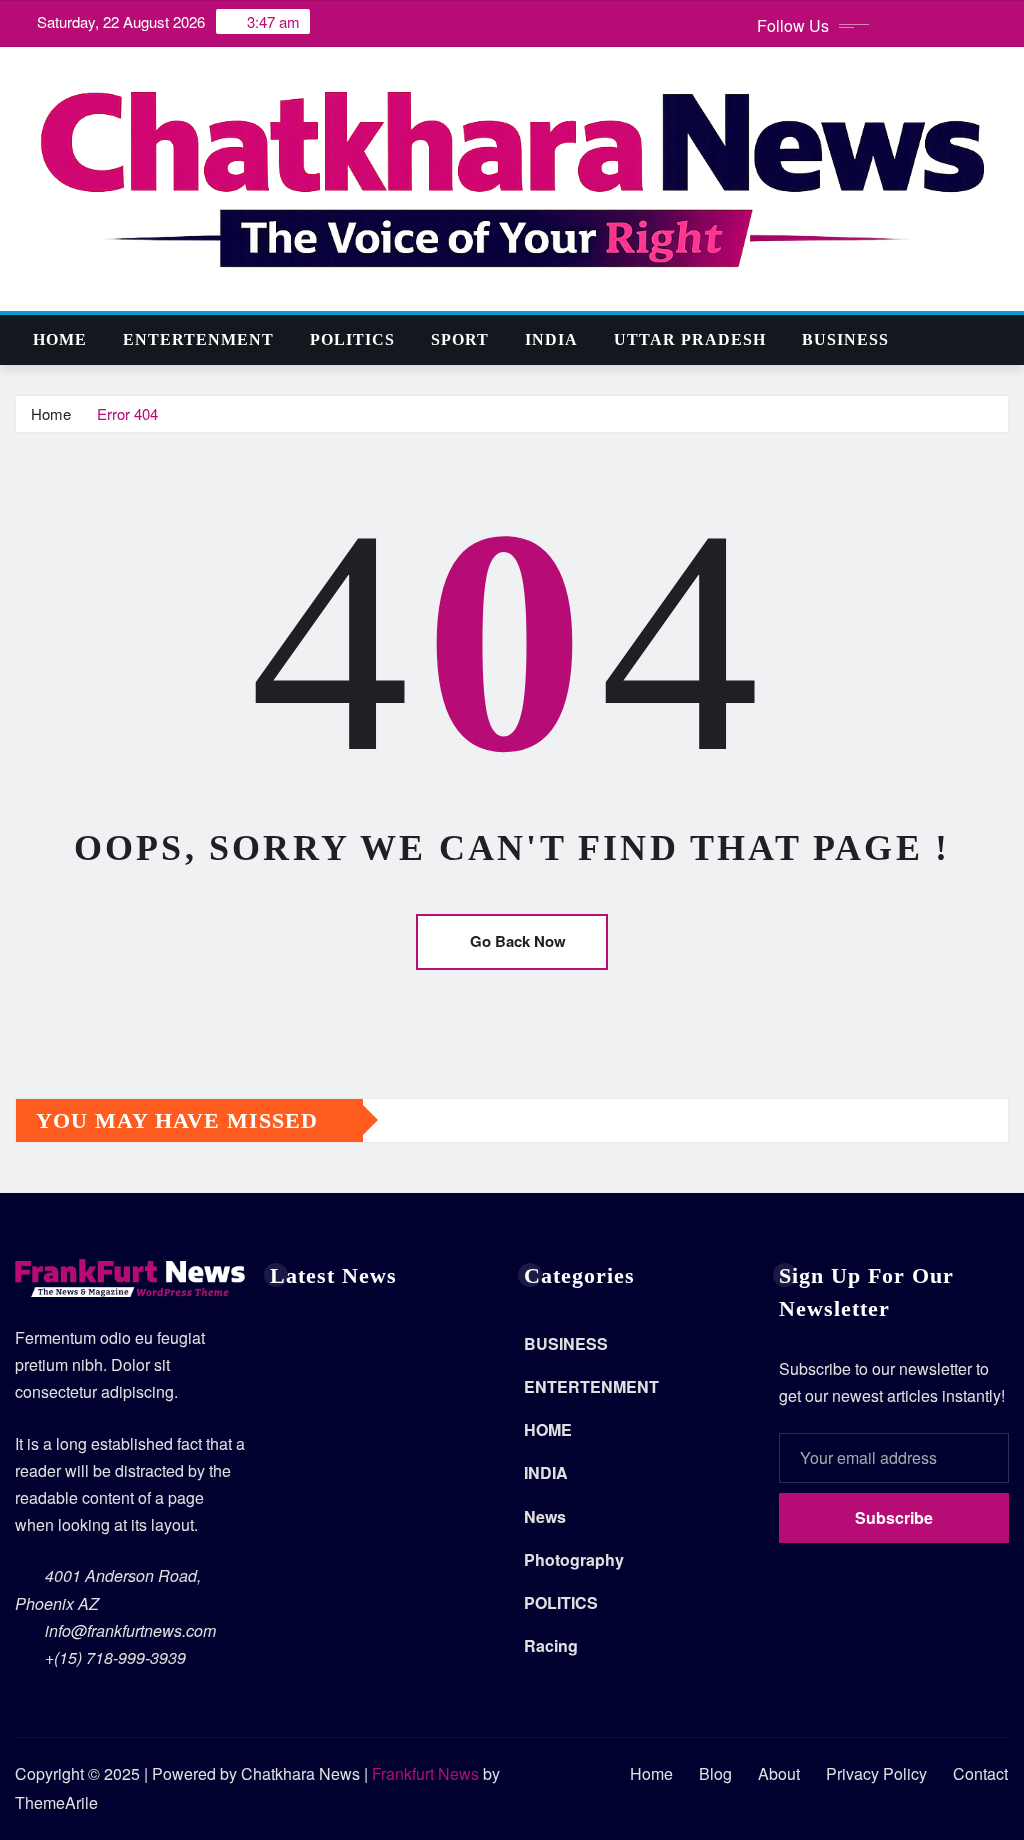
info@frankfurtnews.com (130, 1630)
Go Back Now (518, 941)
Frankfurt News (425, 1773)
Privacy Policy (876, 1773)
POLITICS (352, 339)
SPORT (460, 339)
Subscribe (894, 1517)
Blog (715, 1773)
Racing (551, 1645)
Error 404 (127, 413)
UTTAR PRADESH (690, 339)
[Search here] (1003, 339)
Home (60, 339)
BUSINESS (845, 339)
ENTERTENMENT (198, 339)
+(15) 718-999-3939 (115, 1657)
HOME (548, 1429)
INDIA (551, 339)
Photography (574, 1559)
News (545, 1516)
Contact (980, 1773)
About (779, 1773)
